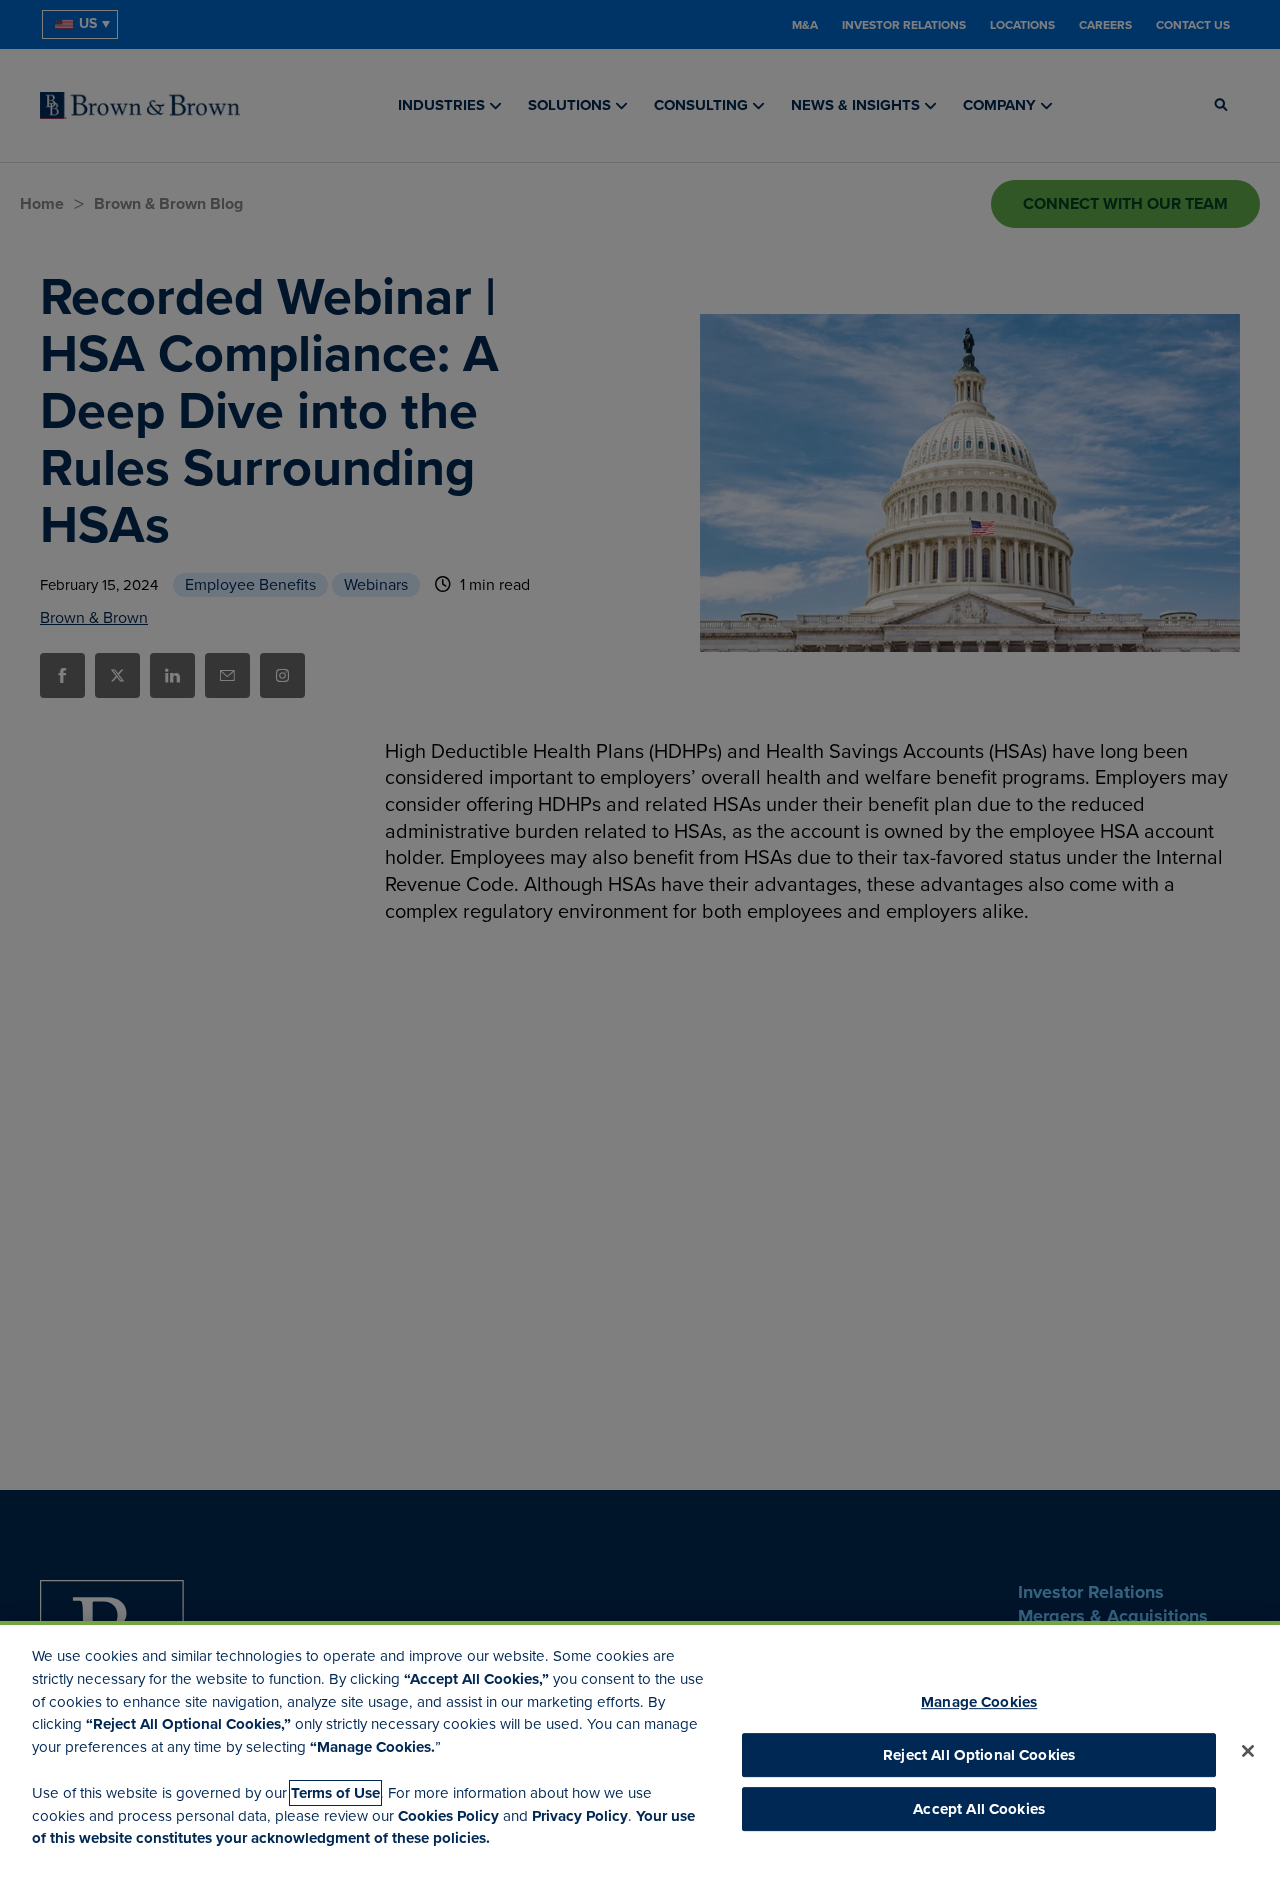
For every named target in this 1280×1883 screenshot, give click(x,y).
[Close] (1248, 1751)
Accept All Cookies (979, 1810)
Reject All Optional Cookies (979, 1755)
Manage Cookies (979, 1702)
